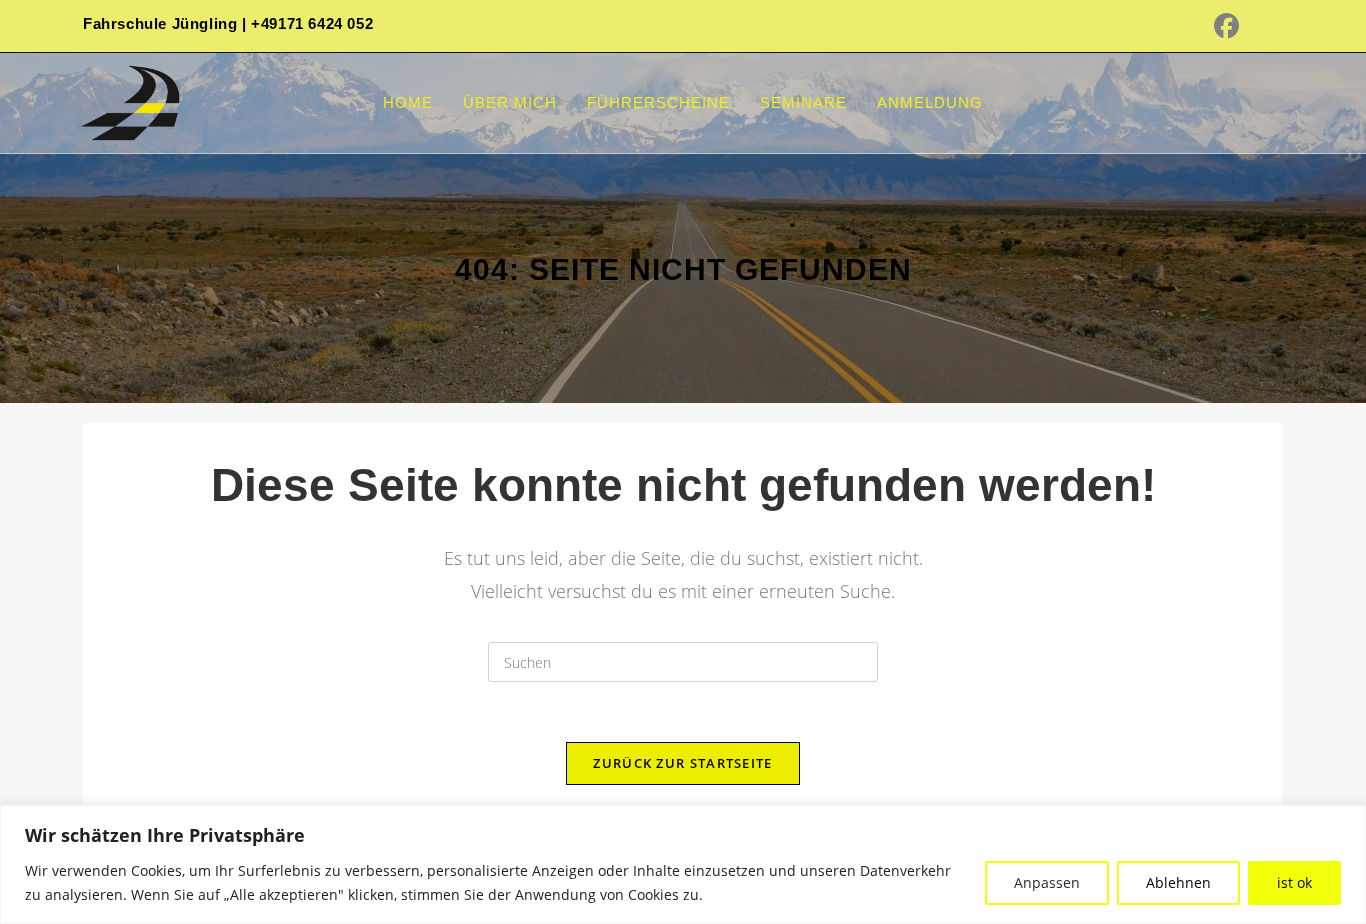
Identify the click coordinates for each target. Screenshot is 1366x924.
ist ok (1294, 882)
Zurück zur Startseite (682, 763)
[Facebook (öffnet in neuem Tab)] (1239, 26)
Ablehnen (1178, 882)
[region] (683, 864)
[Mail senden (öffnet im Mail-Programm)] (1273, 26)
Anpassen (1047, 882)
